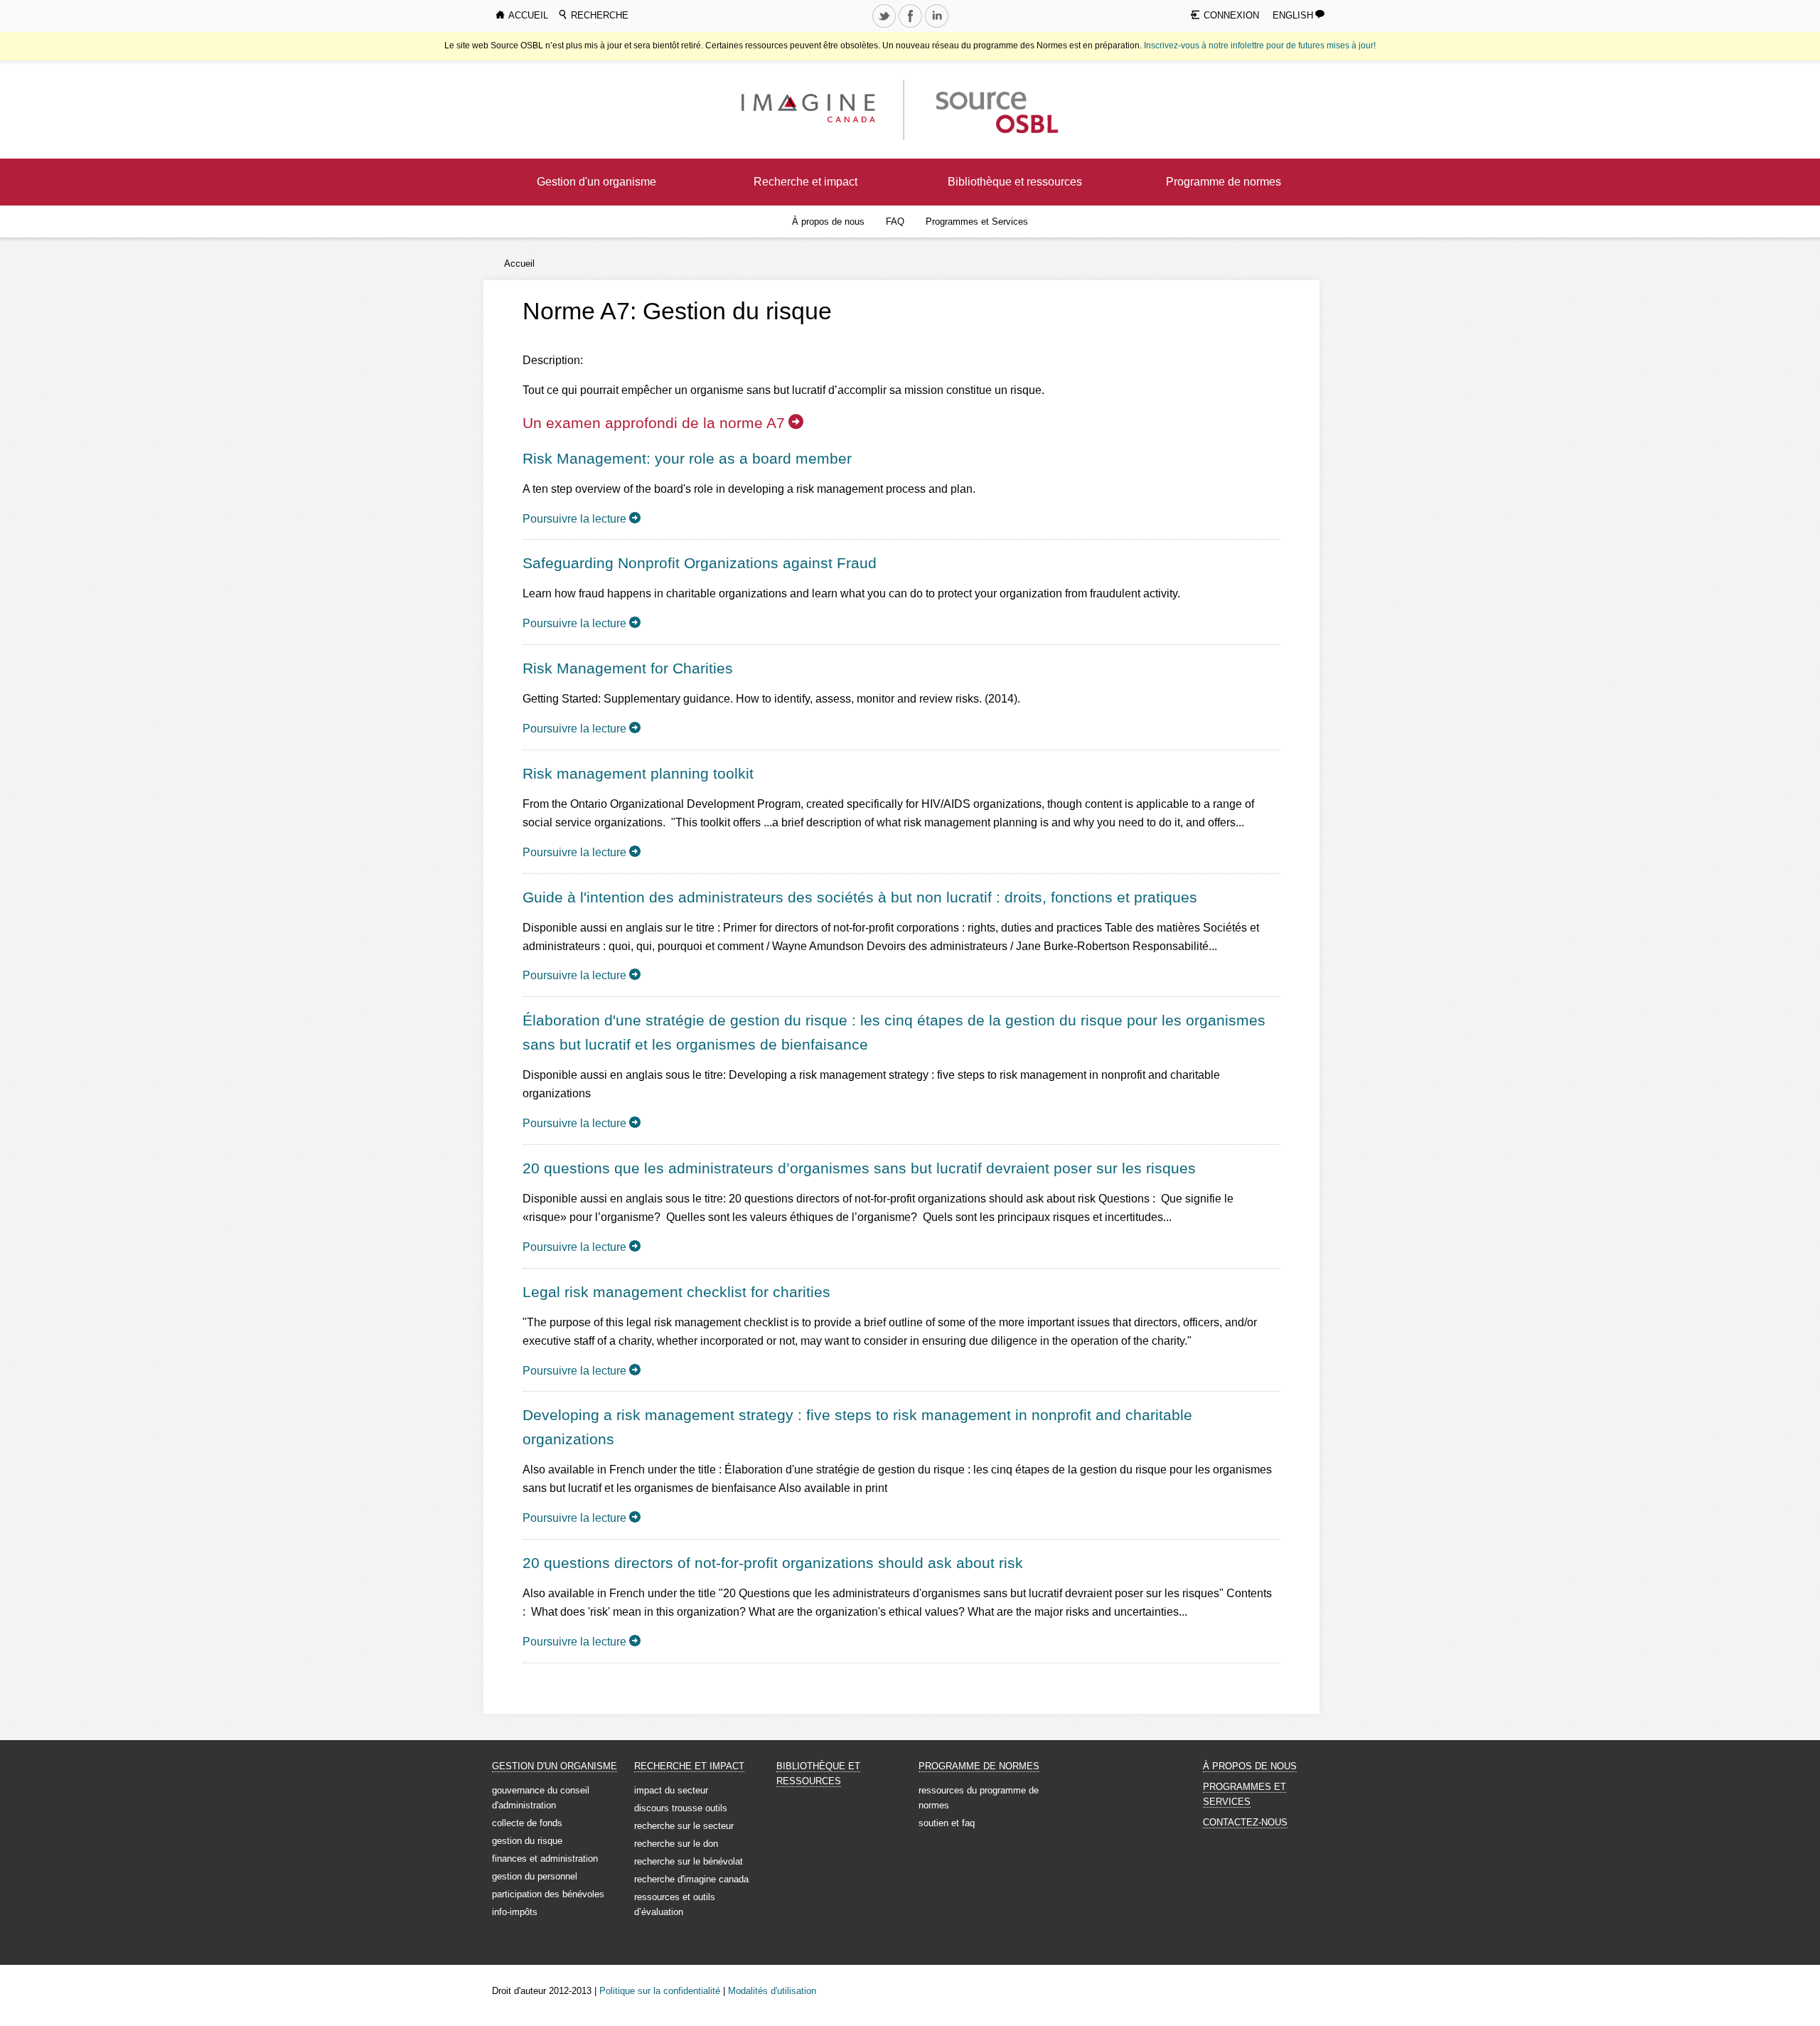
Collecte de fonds (527, 1823)
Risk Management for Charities (628, 668)
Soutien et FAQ (947, 1823)
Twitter (885, 27)
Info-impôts (515, 1912)
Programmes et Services (977, 222)
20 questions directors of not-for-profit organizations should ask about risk (773, 1563)
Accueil (519, 263)
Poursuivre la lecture (574, 519)
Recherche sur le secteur (684, 1826)
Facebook (911, 27)
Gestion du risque (527, 1841)
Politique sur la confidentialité (660, 1991)
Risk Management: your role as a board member (687, 458)
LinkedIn (938, 27)
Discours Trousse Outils (681, 1808)
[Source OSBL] (995, 109)
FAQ (895, 222)
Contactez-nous (1245, 1822)
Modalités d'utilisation (772, 1991)
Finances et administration (545, 1859)
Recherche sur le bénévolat (689, 1861)
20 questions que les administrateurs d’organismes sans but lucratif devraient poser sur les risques (859, 1168)
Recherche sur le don (676, 1844)
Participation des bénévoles (548, 1894)
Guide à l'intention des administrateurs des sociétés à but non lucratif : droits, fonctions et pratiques (860, 897)
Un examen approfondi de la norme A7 (654, 423)
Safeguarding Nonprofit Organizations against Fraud (700, 563)
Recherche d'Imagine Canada (691, 1879)
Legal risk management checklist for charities (676, 1292)
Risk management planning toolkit (638, 773)
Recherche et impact (805, 182)
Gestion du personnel (535, 1876)
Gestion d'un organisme (596, 182)
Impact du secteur (671, 1790)
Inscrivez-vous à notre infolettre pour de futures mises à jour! (1260, 46)
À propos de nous (828, 222)
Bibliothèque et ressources (1015, 182)
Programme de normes (1224, 182)
